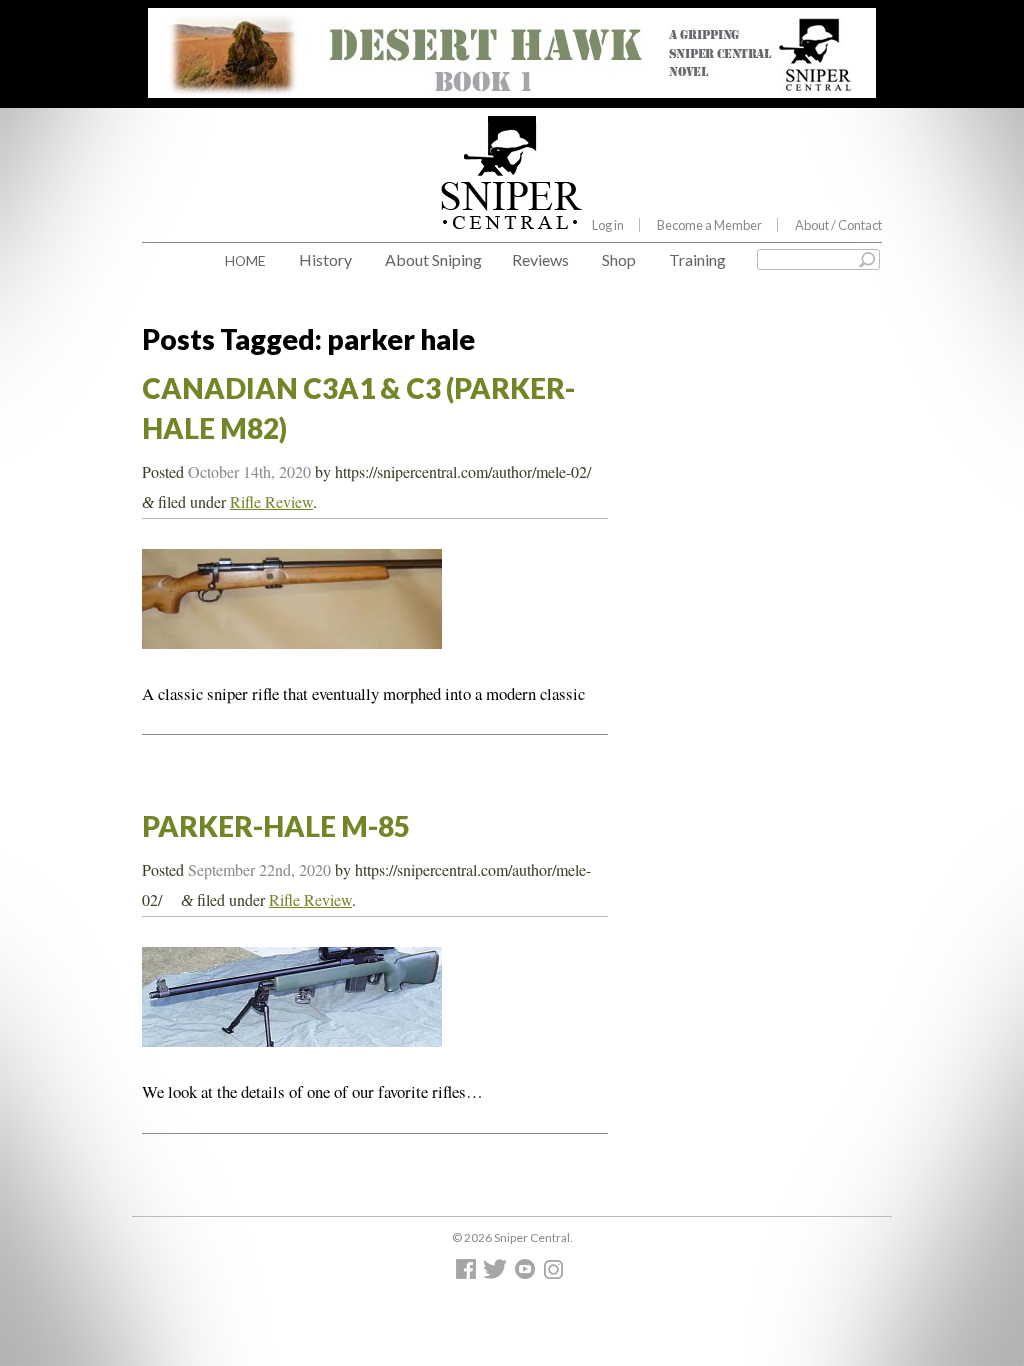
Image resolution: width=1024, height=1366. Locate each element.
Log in (608, 225)
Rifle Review (271, 501)
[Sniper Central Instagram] (555, 1273)
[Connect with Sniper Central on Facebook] (468, 1273)
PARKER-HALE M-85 (276, 826)
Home (245, 260)
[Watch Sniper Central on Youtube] (527, 1273)
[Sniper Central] (511, 214)
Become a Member (709, 225)
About (838, 225)
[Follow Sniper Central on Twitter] (498, 1273)
